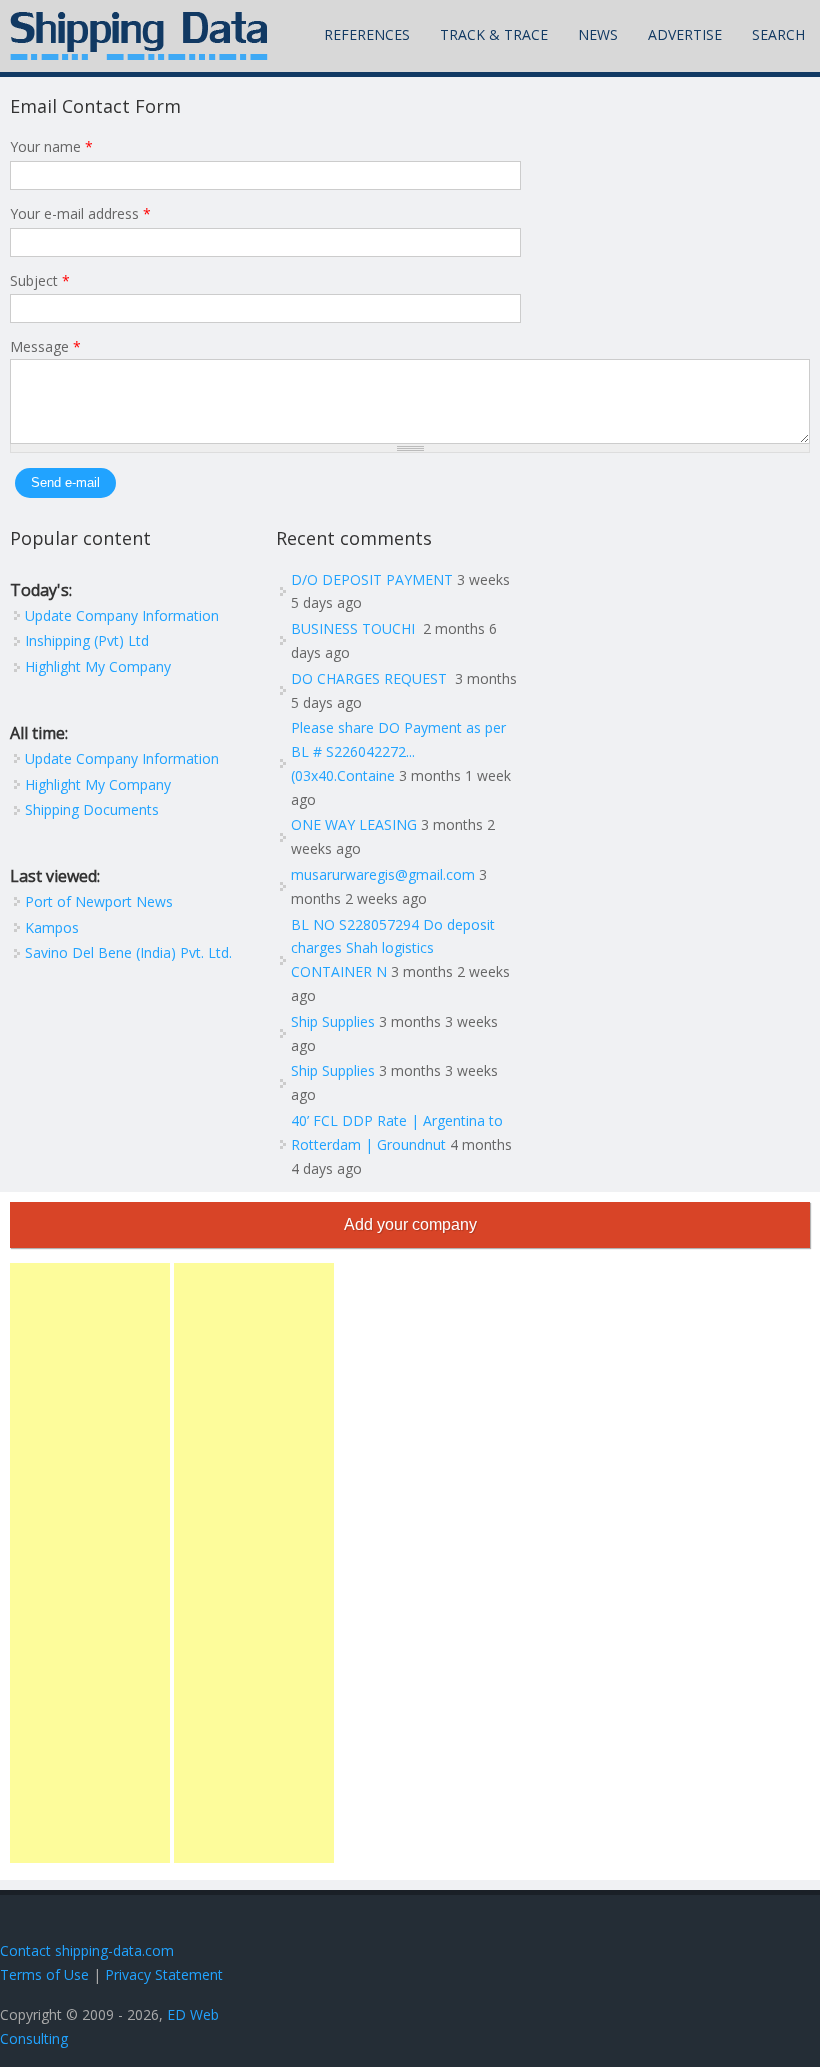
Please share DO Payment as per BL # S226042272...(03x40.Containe (398, 751)
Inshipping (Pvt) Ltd (87, 640)
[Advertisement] (90, 1563)
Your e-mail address (80, 213)
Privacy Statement (164, 1974)
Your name (51, 146)
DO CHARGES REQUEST (371, 678)
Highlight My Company (98, 666)
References (367, 34)
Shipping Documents (92, 809)
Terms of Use (44, 1974)
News (598, 34)
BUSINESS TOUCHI (355, 628)
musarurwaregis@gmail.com (383, 874)
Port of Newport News (99, 901)
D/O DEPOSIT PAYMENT (372, 579)
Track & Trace (494, 34)
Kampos (52, 927)
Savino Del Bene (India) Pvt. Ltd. (128, 952)
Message (45, 346)
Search (778, 34)
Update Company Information (122, 615)
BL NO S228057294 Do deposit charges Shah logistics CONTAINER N (393, 948)
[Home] (139, 36)
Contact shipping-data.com (87, 1950)
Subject (40, 280)
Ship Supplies (333, 1021)
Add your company (410, 1224)
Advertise (685, 34)
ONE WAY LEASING (354, 824)
